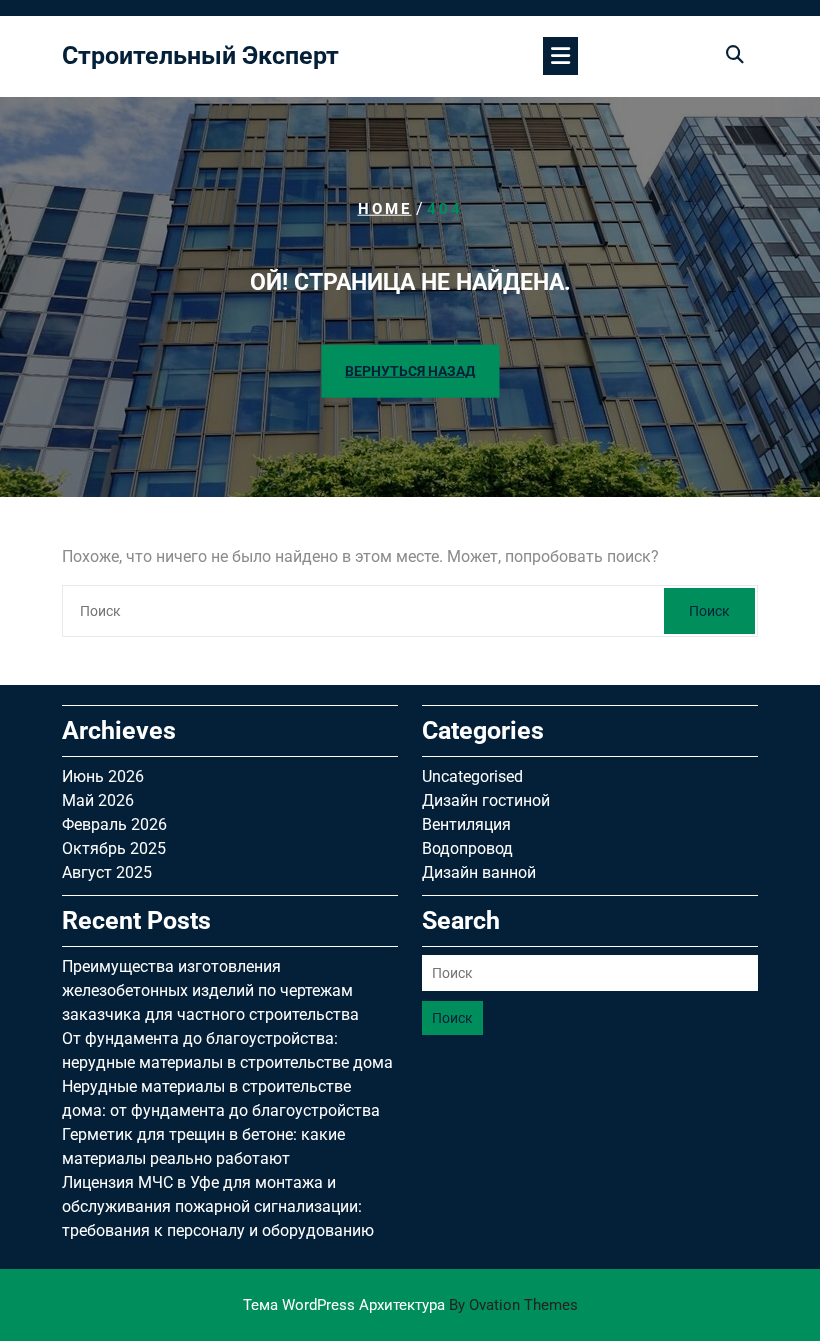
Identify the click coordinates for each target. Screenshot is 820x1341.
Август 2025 (107, 872)
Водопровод (467, 848)
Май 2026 (98, 800)
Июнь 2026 (103, 776)
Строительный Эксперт (200, 55)
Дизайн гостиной (486, 800)
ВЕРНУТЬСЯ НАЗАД (410, 371)
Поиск (709, 611)
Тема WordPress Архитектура (410, 1305)
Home (385, 209)
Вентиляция (466, 824)
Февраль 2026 (114, 824)
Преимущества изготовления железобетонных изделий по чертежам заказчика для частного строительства (210, 990)
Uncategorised (472, 776)
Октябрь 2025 (114, 848)
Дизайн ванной (479, 872)
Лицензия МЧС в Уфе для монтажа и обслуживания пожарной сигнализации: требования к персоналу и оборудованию (218, 1206)
